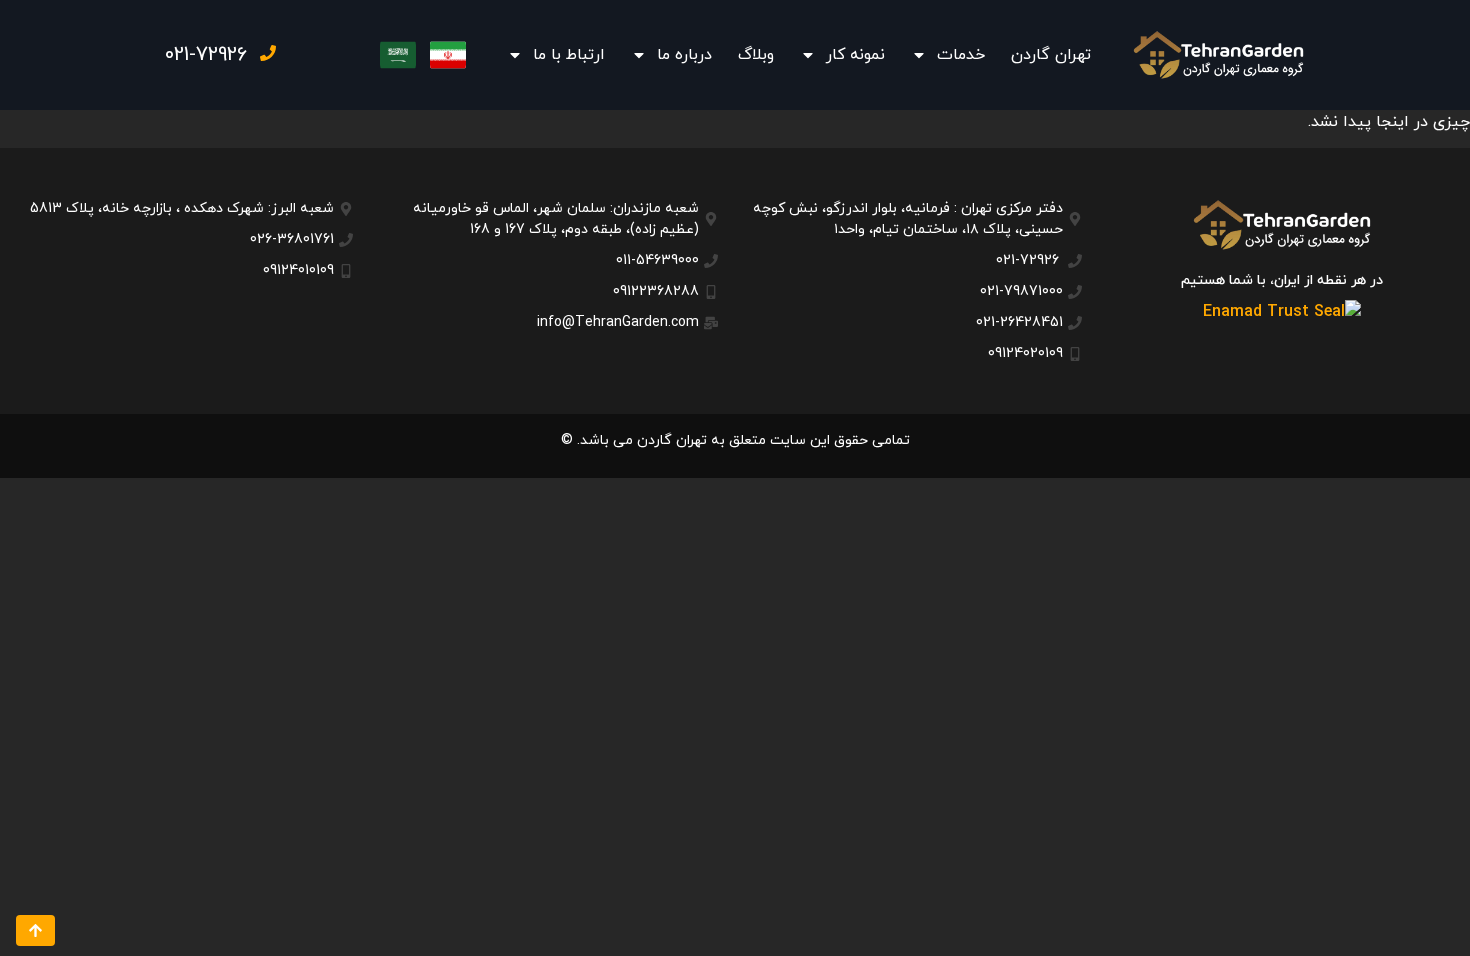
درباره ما (684, 55)
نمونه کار (855, 55)
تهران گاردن (1051, 55)
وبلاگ (756, 55)
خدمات (961, 55)
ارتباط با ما (569, 55)
